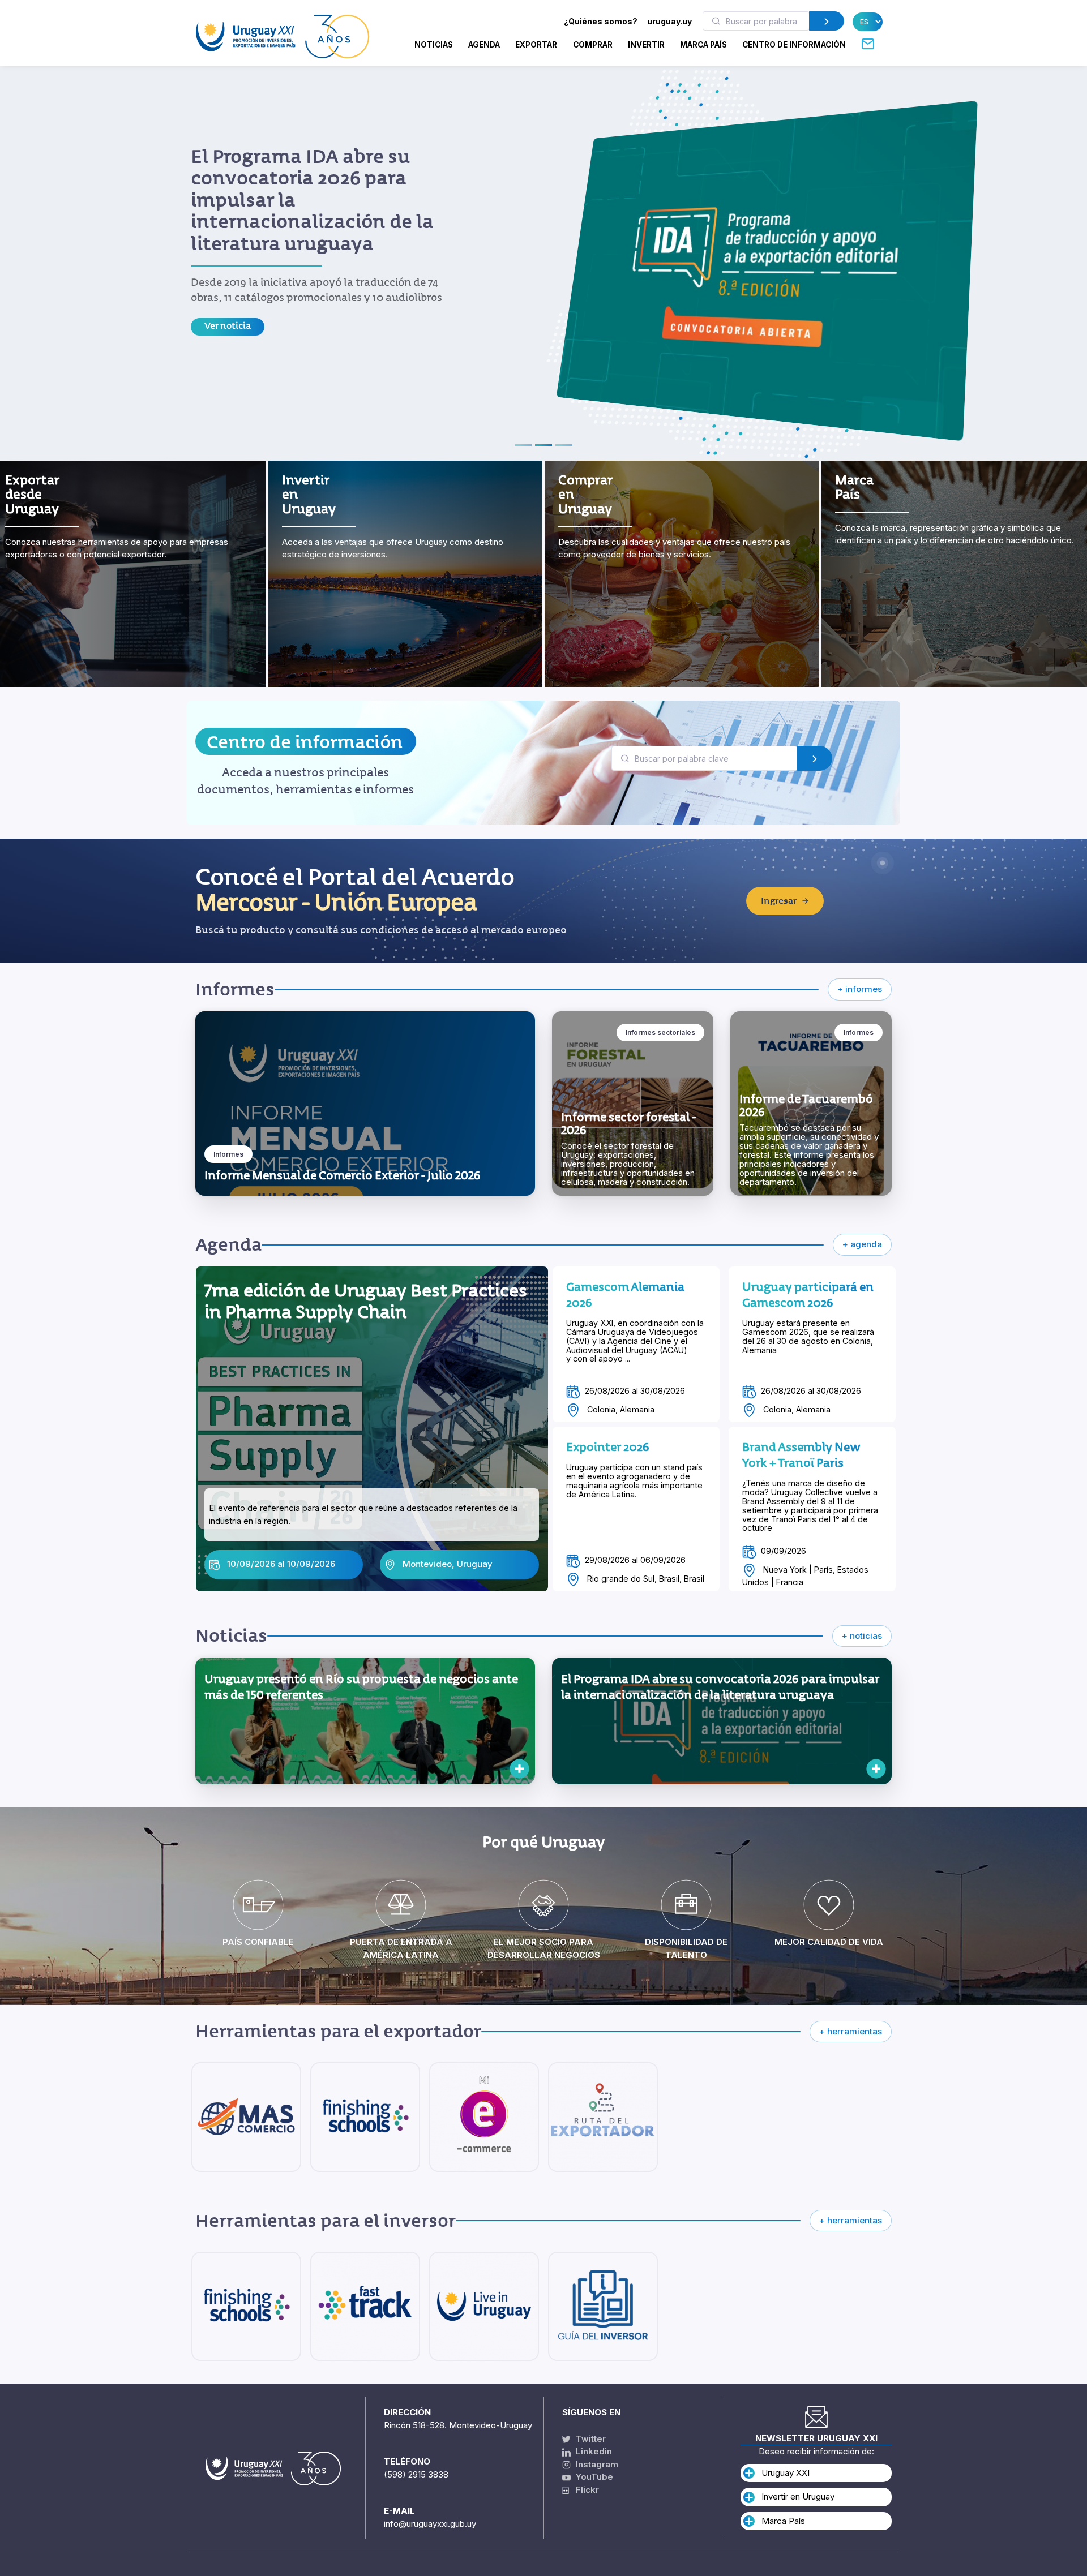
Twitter (590, 2439)
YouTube (593, 2477)
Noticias (434, 45)
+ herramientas (851, 2031)
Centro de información (305, 742)
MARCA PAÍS (703, 45)
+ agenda (862, 1244)
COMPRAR (593, 45)
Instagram (596, 2464)
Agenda (484, 45)
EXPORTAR (536, 45)
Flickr (584, 2490)
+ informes (860, 989)
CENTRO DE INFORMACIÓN (794, 45)
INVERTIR (646, 45)
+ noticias (862, 1636)
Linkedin (593, 2451)
